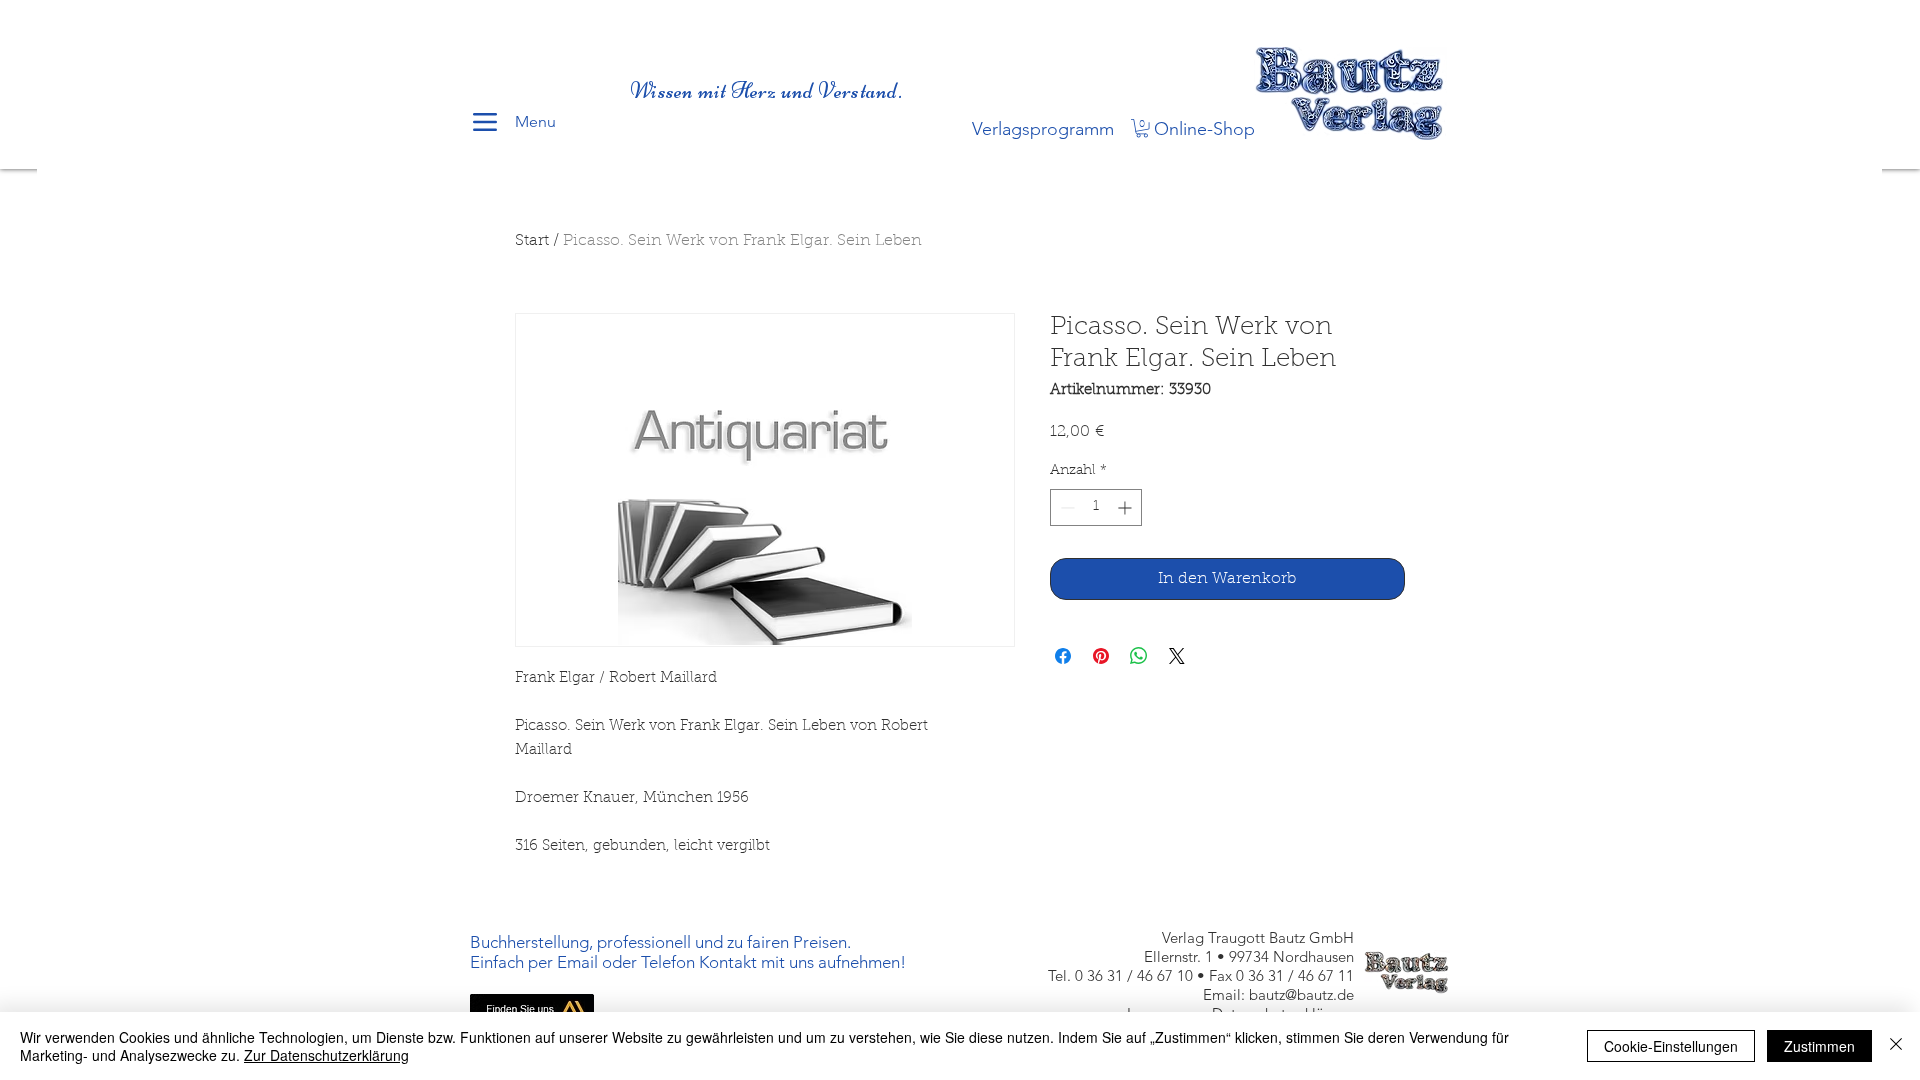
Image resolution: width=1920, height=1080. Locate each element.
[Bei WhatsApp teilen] (1139, 656)
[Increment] (1126, 507)
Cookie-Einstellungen (1671, 1046)
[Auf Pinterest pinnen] (1101, 656)
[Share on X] (1177, 656)
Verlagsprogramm (1043, 129)
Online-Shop (1204, 129)
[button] (1142, 128)
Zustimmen (1819, 1046)
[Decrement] (1065, 507)
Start (532, 241)
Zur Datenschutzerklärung (326, 1055)
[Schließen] (1896, 1046)
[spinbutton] (1096, 507)
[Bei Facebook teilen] (1063, 656)
